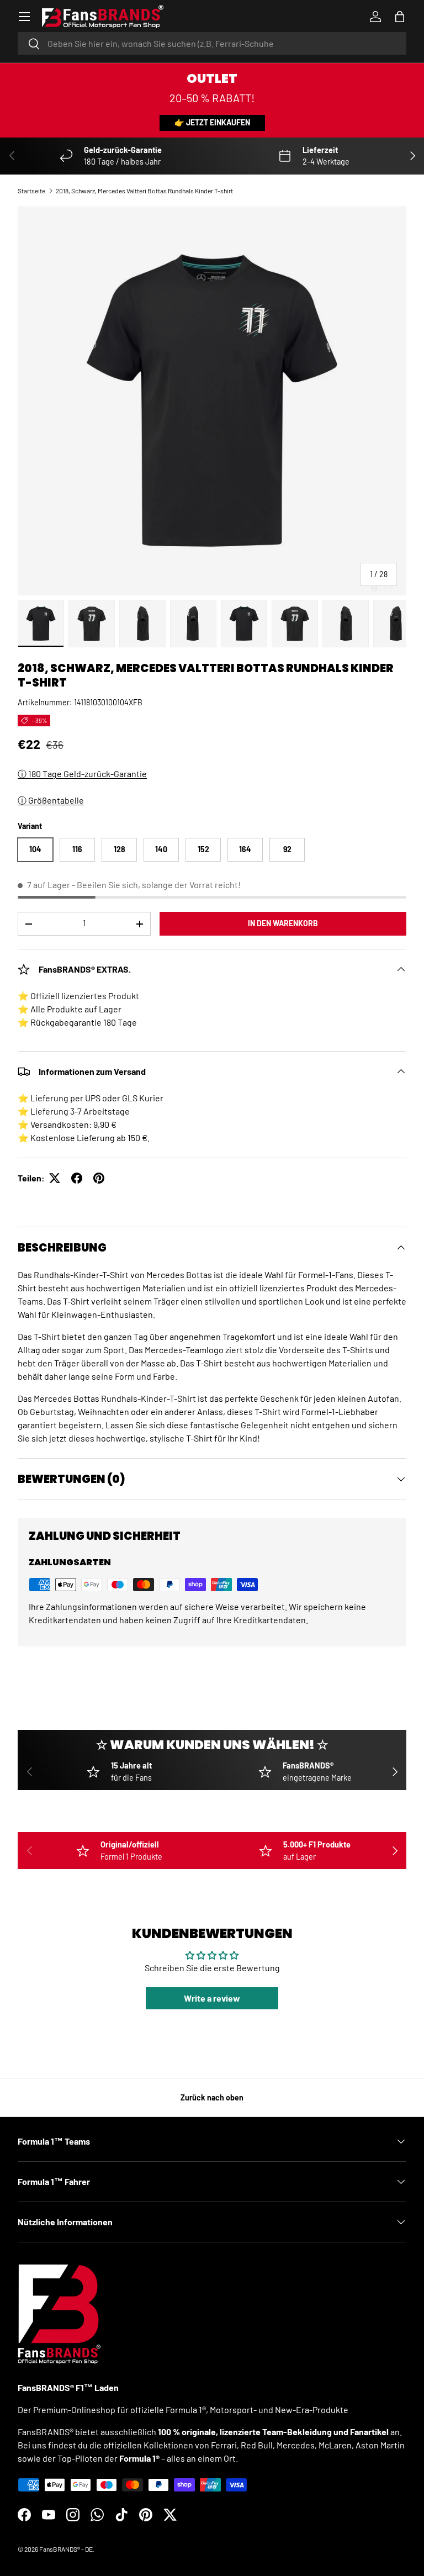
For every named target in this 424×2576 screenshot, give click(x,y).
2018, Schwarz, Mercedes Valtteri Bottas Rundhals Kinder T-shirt (144, 191)
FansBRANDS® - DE (66, 2549)
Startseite (31, 191)
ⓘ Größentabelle (51, 800)
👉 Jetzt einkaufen (212, 122)
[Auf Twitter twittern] (55, 1178)
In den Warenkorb (283, 923)
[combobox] (212, 43)
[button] (400, 17)
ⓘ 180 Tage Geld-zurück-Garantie (82, 774)
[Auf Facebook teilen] (77, 1178)
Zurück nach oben (212, 2097)
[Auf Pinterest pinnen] (99, 1178)
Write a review (212, 1998)
